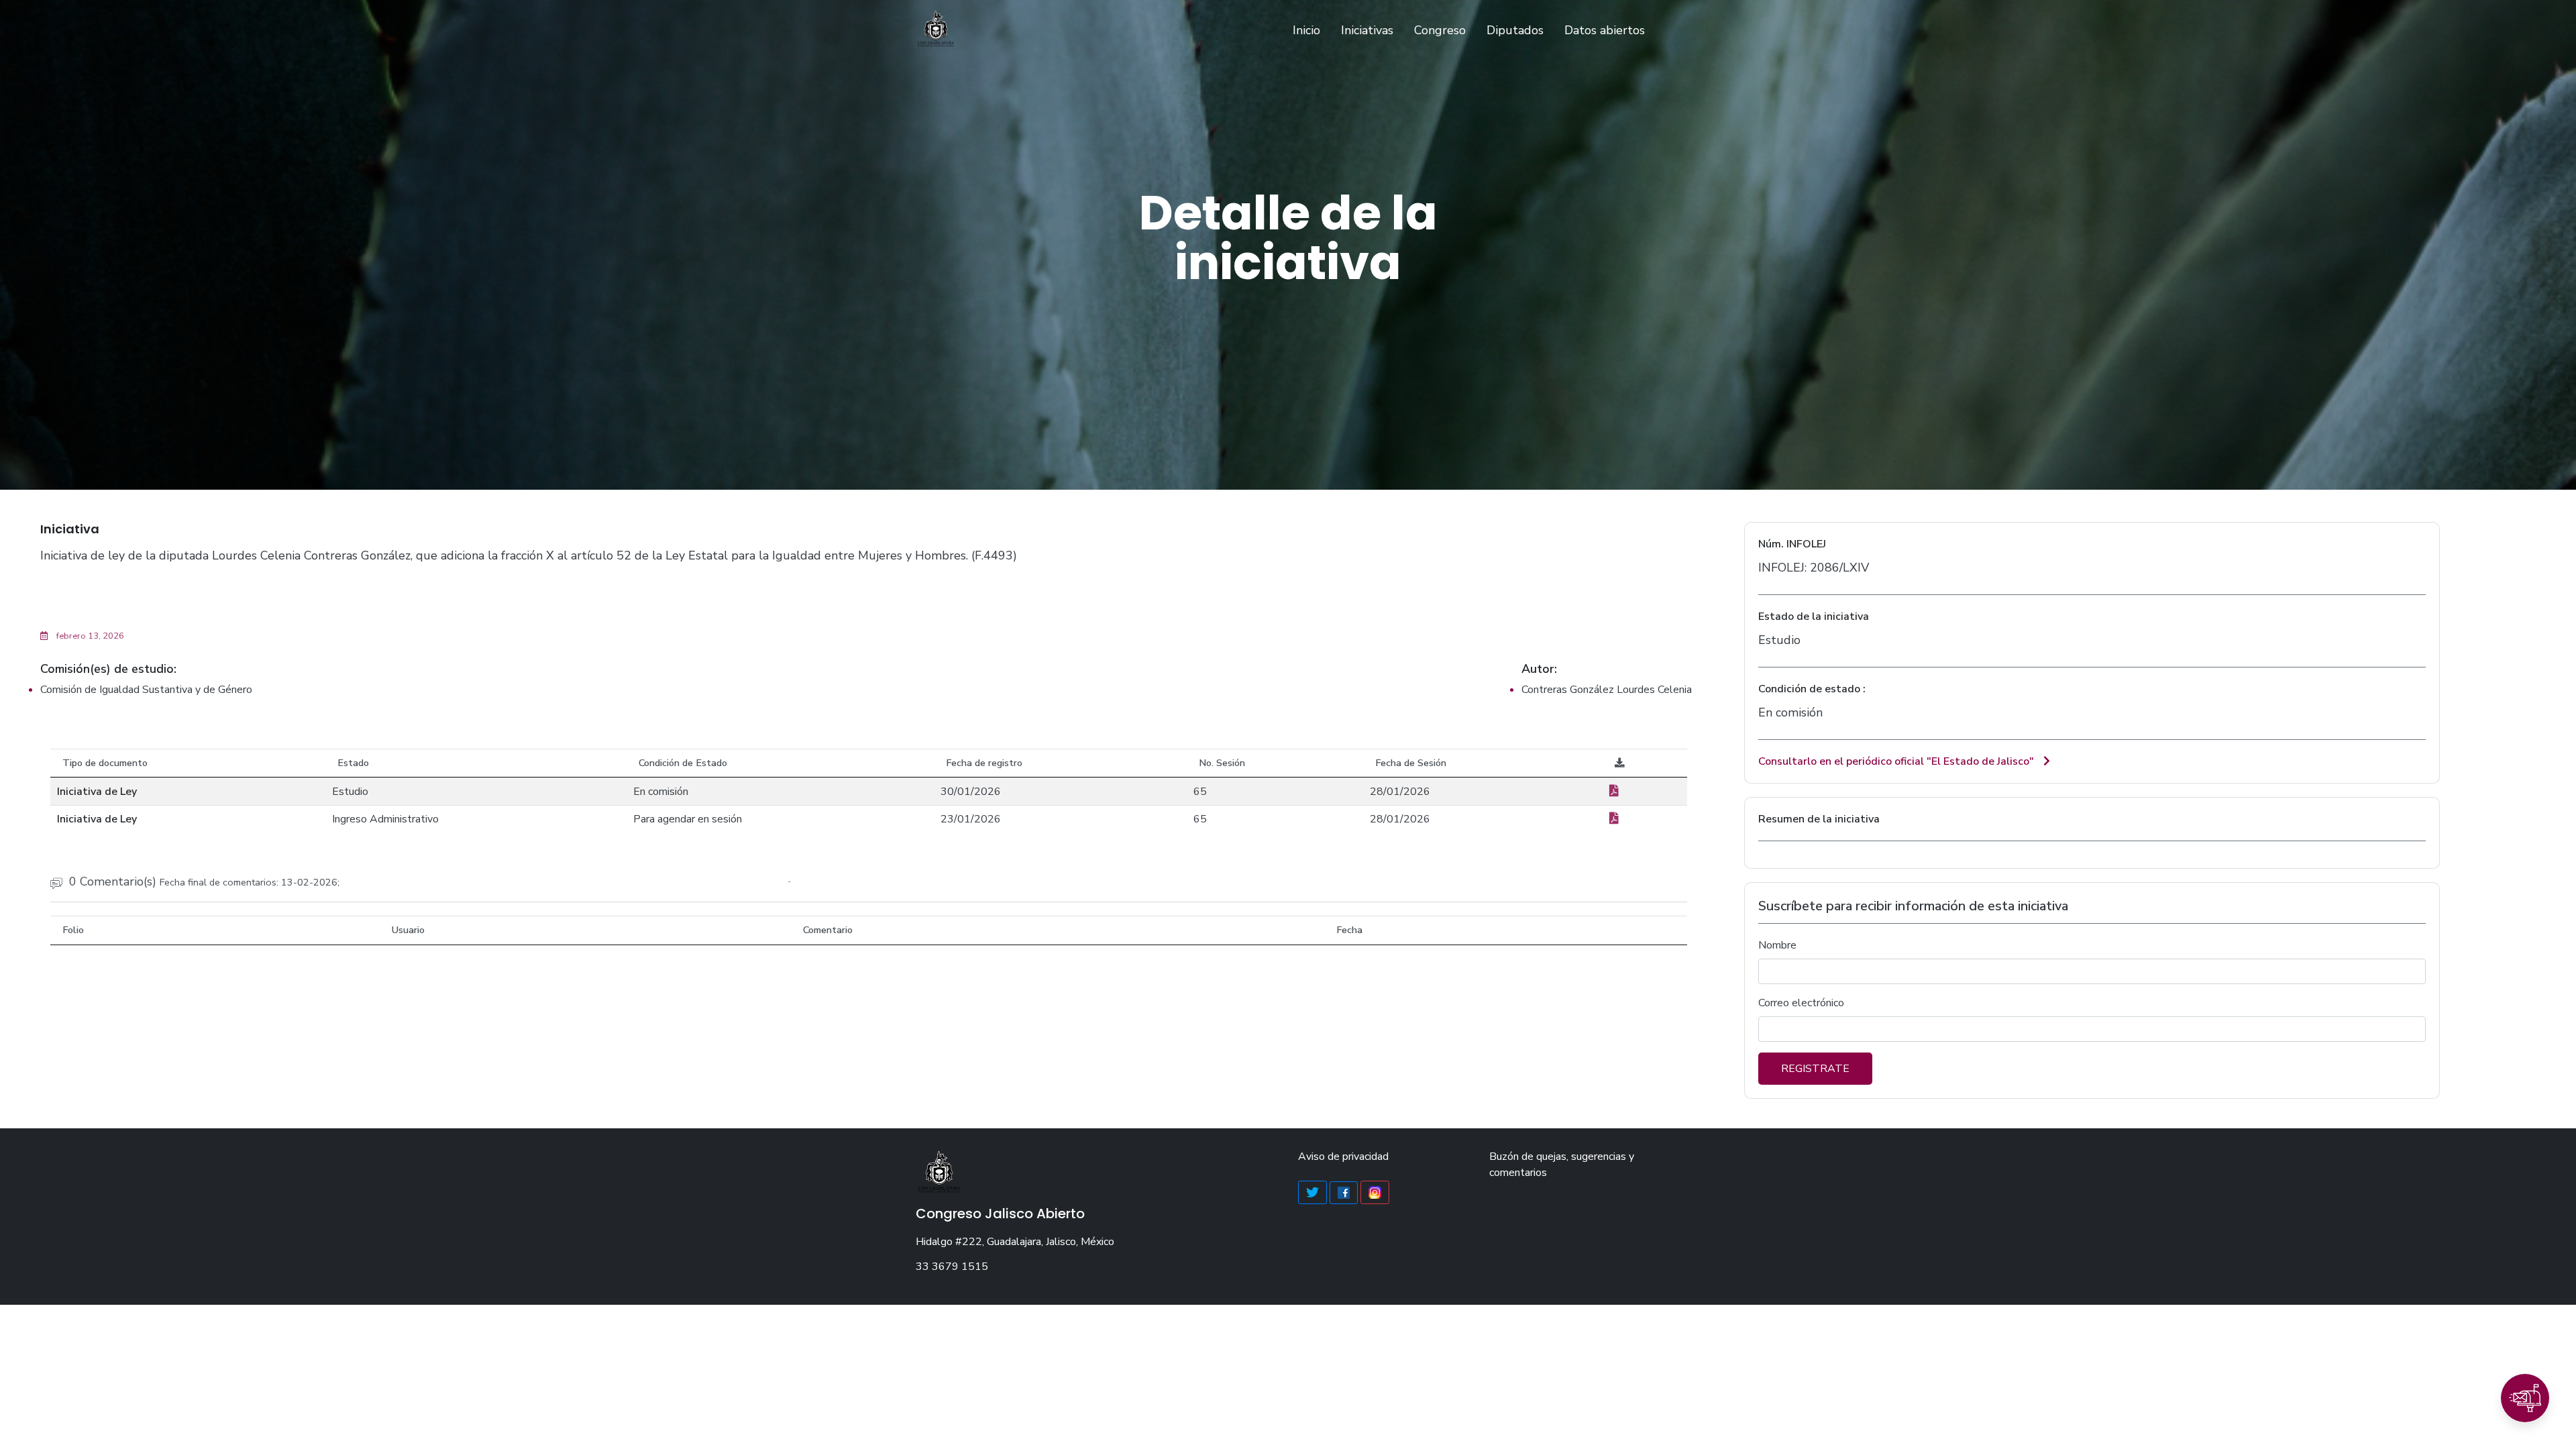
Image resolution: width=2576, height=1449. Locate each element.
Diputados (1515, 30)
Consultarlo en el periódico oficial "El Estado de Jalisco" (1897, 761)
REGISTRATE (1815, 1069)
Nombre (1777, 945)
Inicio (1309, 30)
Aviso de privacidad (1343, 1157)
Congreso (1440, 30)
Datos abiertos (1605, 30)
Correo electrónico (1801, 1003)
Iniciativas (1367, 30)
